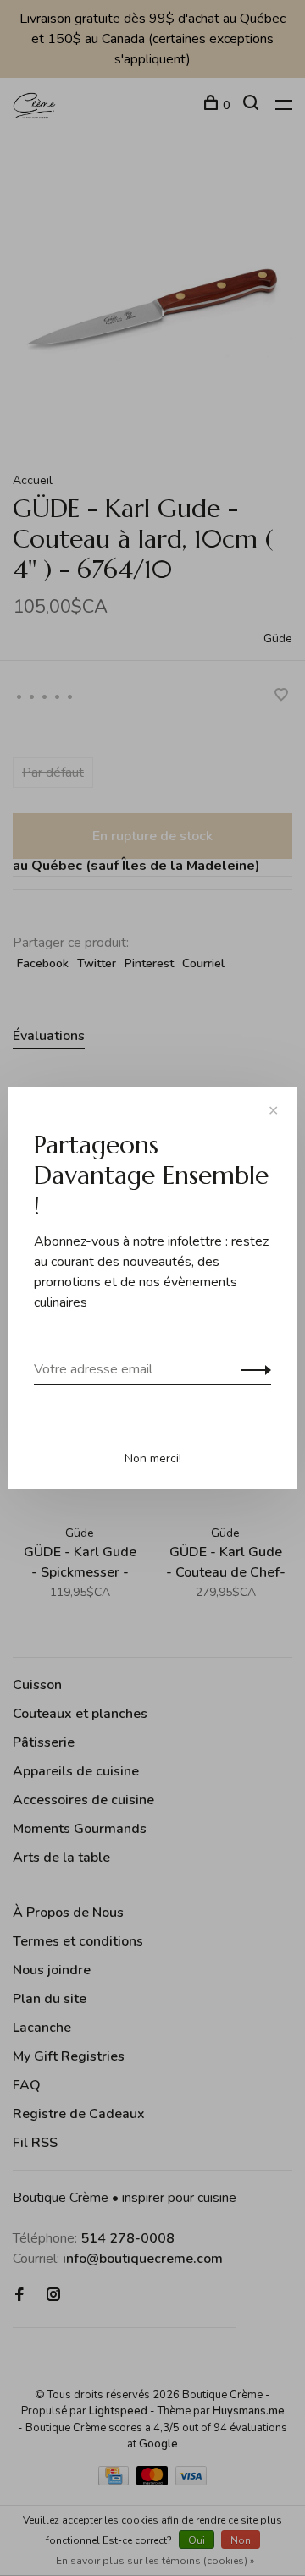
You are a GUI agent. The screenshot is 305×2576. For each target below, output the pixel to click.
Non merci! (153, 1459)
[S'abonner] (251, 1369)
